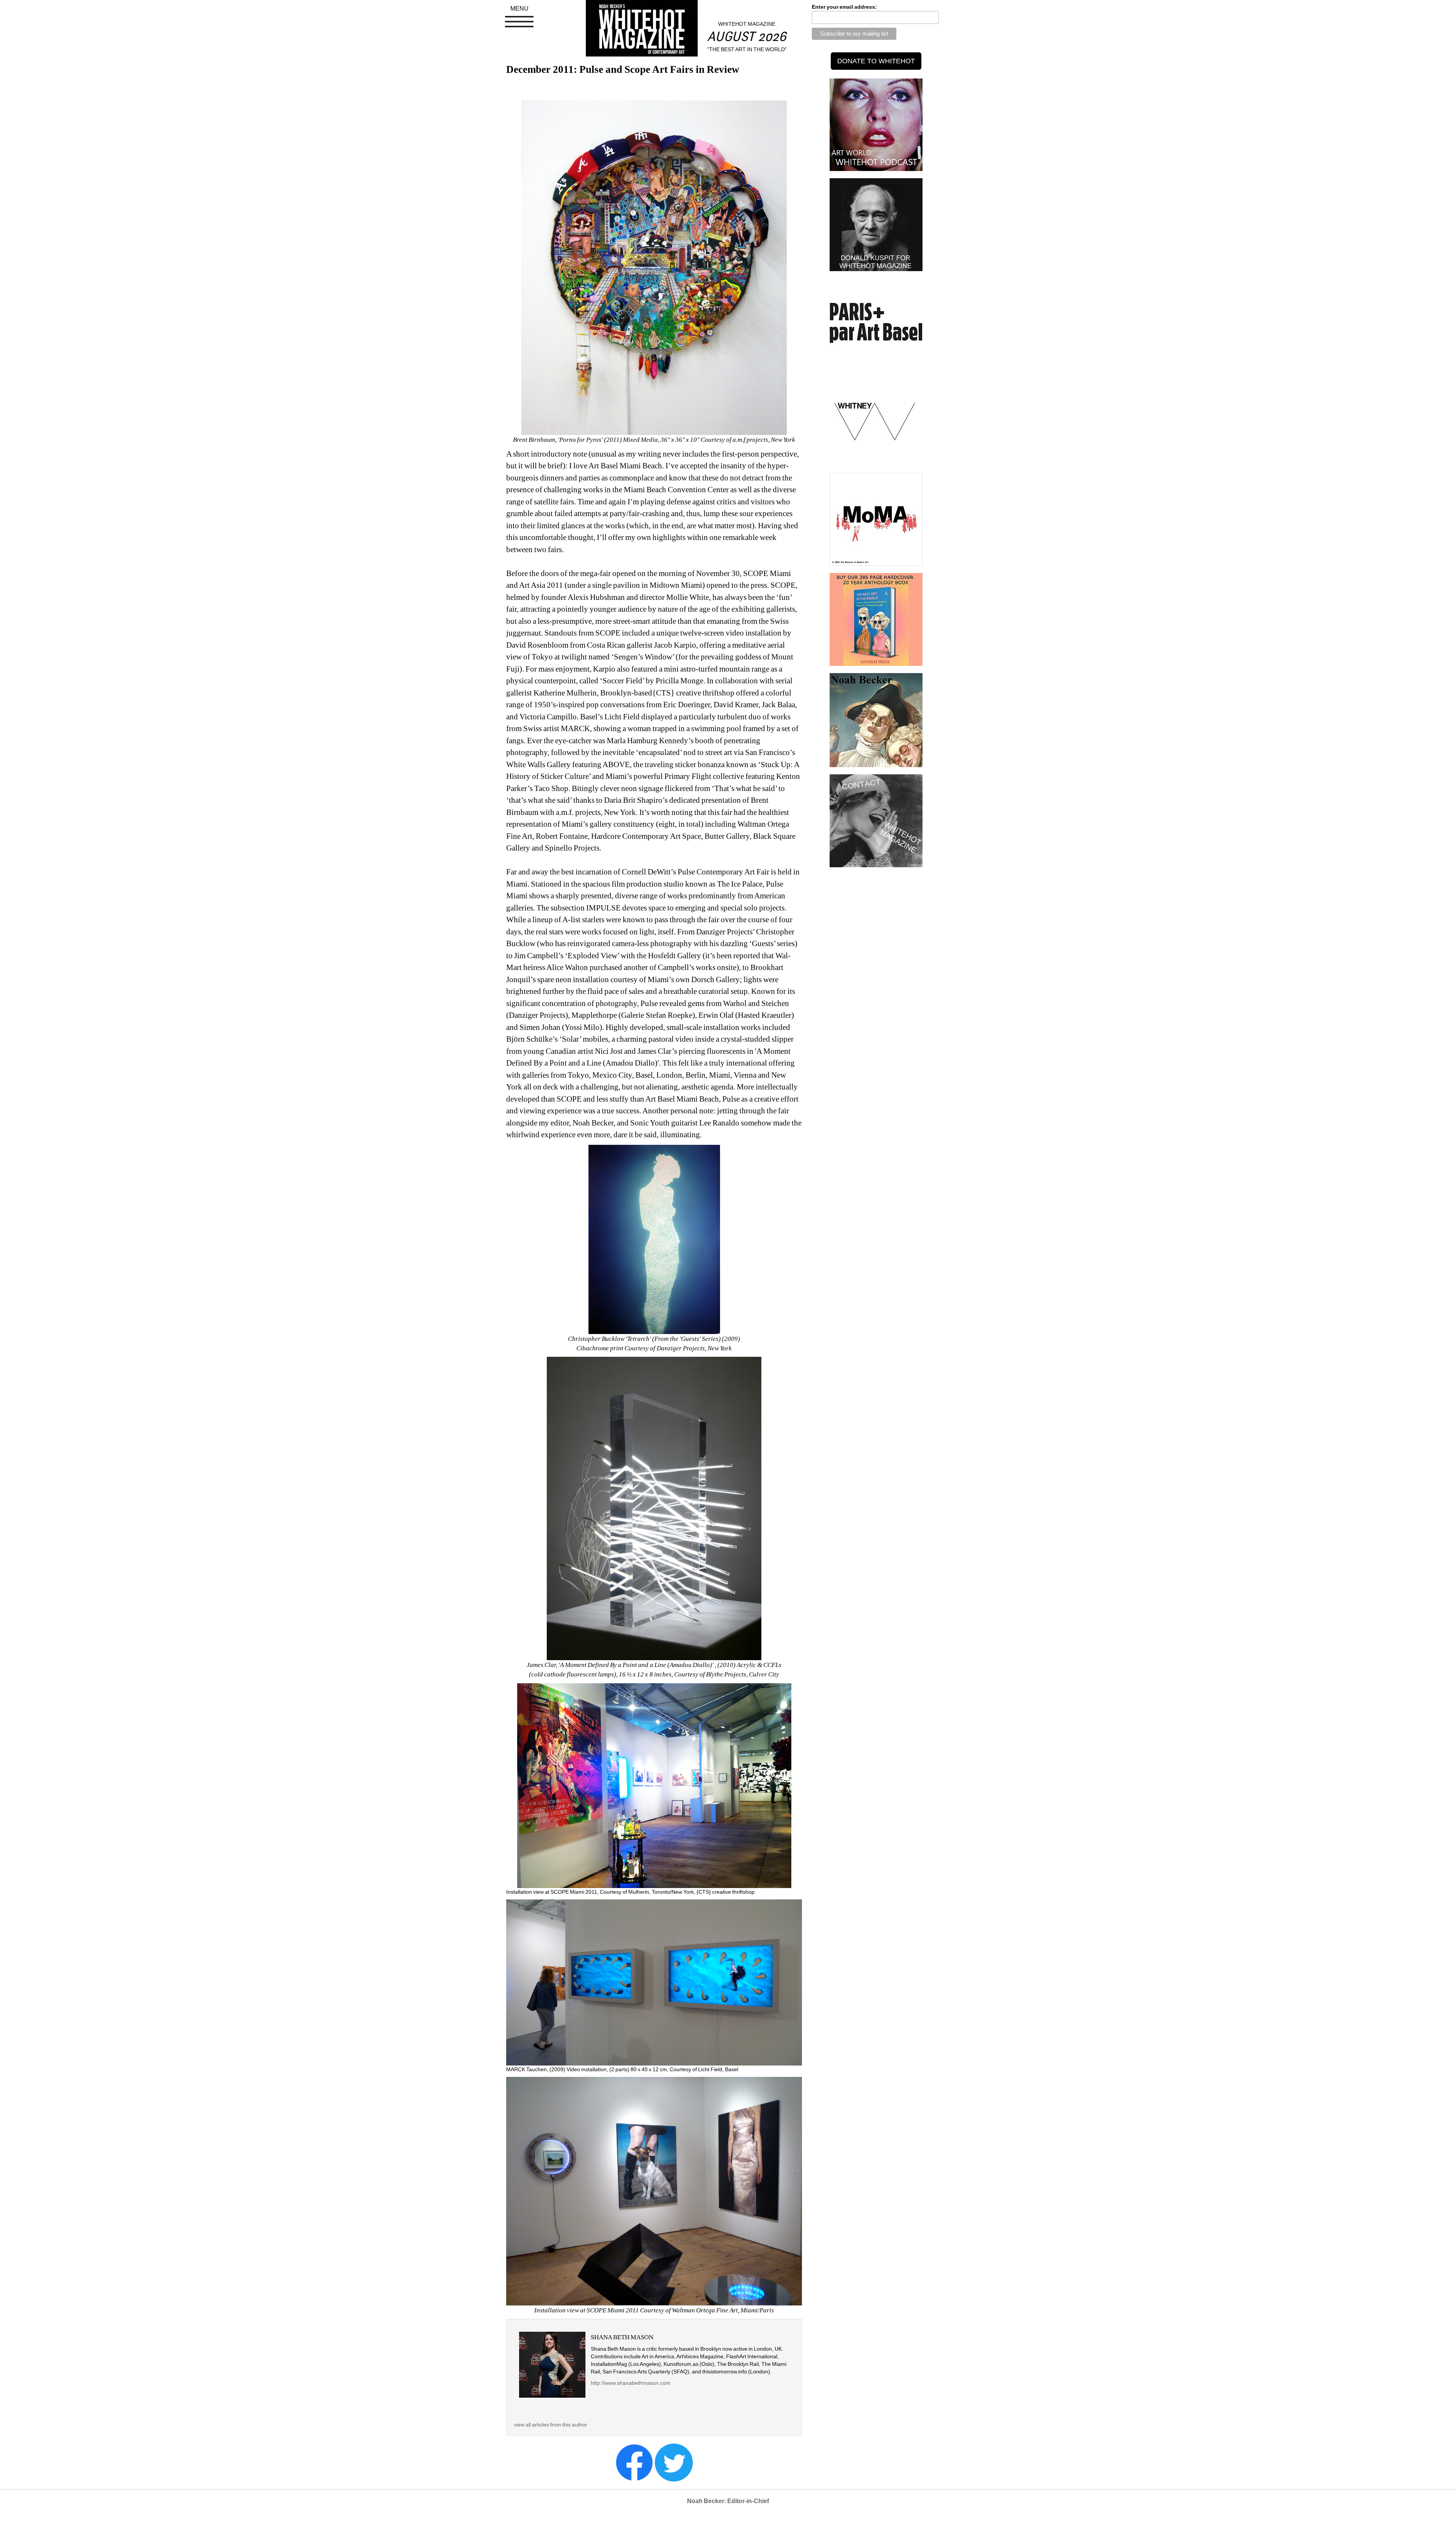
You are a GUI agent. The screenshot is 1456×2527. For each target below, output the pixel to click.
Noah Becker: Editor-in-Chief (728, 2501)
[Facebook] (634, 2462)
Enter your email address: (844, 7)
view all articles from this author (551, 2425)
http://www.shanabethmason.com (631, 2383)
